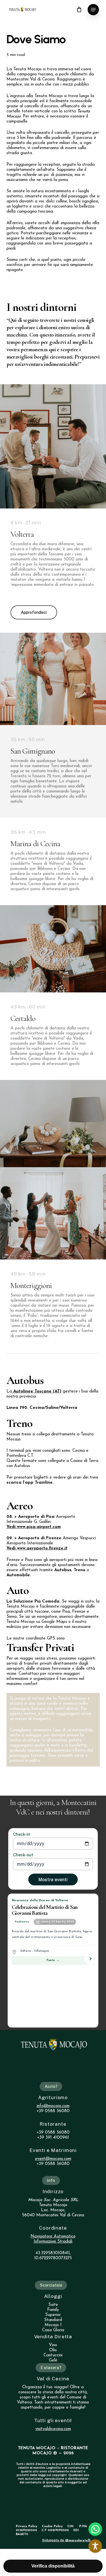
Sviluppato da (66, 2540)
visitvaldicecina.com (53, 2429)
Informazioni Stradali (53, 2242)
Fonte (53, 1961)
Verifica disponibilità (53, 2566)
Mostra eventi (53, 1880)
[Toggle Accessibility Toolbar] (95, 2546)
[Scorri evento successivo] (90, 1959)
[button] (93, 10)
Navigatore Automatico (53, 2236)
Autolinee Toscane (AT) (37, 1391)
